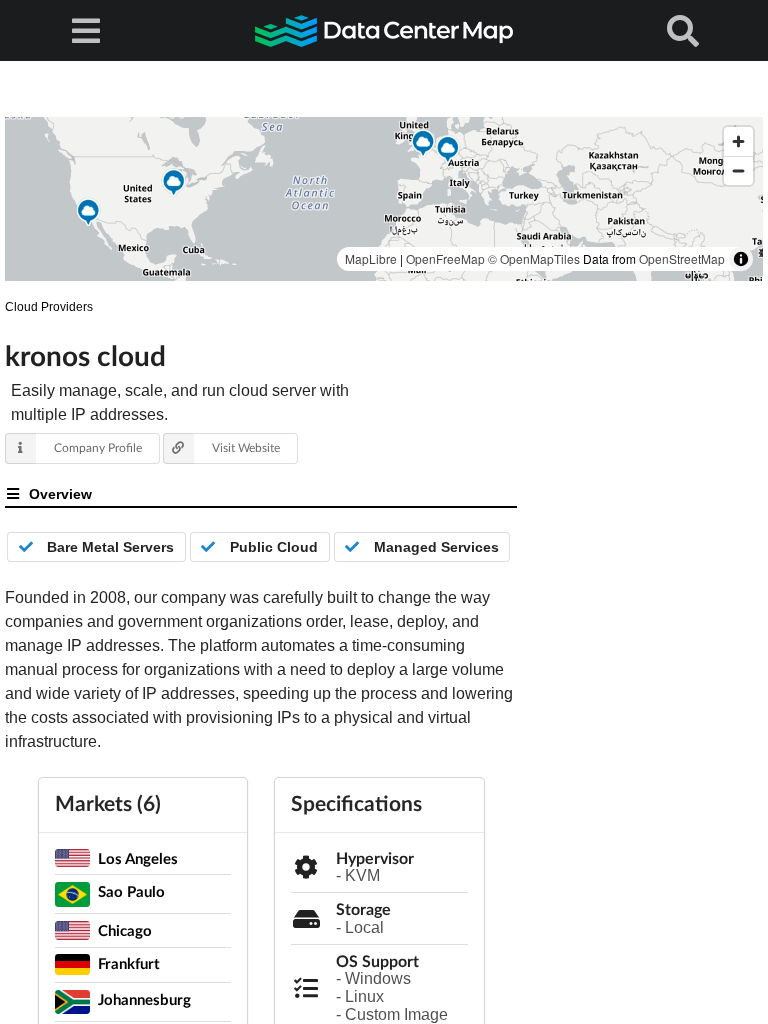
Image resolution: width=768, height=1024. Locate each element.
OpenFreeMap (445, 258)
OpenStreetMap (682, 258)
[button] (88, 215)
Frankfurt (129, 963)
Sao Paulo (131, 891)
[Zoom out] (738, 170)
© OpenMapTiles (534, 258)
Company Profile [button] (98, 447)
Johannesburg (144, 999)
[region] (384, 199)
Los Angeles (138, 858)
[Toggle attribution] (741, 259)
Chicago (125, 930)
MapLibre (371, 258)
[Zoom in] (738, 141)
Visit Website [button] (246, 447)
